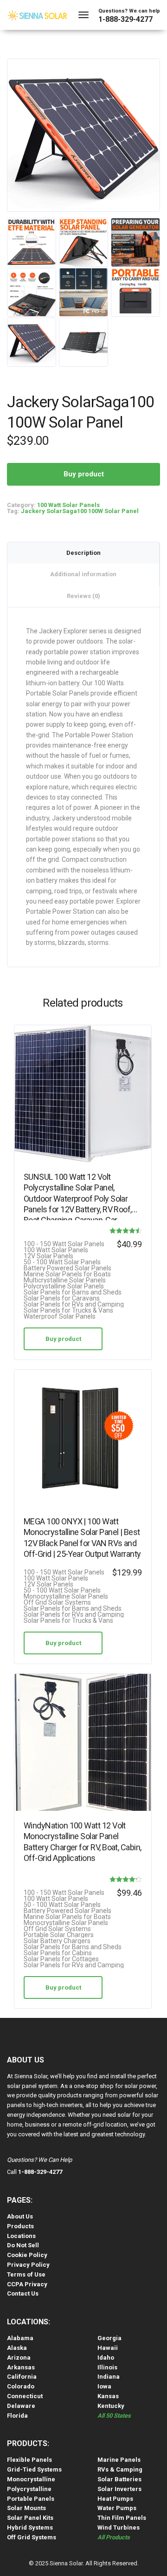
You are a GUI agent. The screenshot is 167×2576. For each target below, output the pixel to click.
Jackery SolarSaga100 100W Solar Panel (80, 511)
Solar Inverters (119, 2489)
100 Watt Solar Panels (68, 505)
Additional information (83, 574)
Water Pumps (117, 2508)
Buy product (84, 474)
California (22, 2377)
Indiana (109, 2377)
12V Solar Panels (48, 1256)
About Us (20, 2216)
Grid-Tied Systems (34, 2469)
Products (20, 2226)
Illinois (107, 2367)
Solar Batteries (119, 2479)
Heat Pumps (115, 2499)
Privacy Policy (28, 2265)
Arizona (19, 2358)
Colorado (21, 2386)
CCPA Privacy (27, 2284)
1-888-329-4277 (125, 19)
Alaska (17, 2348)
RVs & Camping (120, 2469)
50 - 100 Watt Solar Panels (62, 1262)
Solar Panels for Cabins (58, 1953)
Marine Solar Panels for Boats (67, 1274)
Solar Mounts (26, 2508)
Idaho (106, 2358)
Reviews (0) (83, 596)
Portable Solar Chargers (59, 1935)
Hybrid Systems (30, 2527)
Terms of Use (26, 2274)
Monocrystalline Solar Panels (66, 1597)
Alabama (20, 2338)
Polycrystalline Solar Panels (64, 1286)
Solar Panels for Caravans (62, 1298)
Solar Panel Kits (30, 2518)
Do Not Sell (23, 2245)
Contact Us (23, 2293)
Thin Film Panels (122, 2518)
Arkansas (21, 2367)
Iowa (104, 2386)
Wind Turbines (119, 2527)
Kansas (108, 2396)
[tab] (83, 553)
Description (83, 553)
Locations (21, 2236)
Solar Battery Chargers (57, 1941)
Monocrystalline (31, 2479)
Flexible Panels (29, 2460)
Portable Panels (31, 2499)
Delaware (21, 2406)
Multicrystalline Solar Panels (65, 1280)
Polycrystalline (29, 2489)
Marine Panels (119, 2460)
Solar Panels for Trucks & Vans (68, 1311)
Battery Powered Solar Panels (67, 1268)
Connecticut (25, 2396)
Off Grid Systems (32, 2537)
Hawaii (108, 2348)
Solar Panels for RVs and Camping (74, 1304)
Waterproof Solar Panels (60, 1317)
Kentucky (111, 2406)
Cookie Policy (27, 2255)
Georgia (109, 2338)
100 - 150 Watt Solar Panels (64, 1244)
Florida (17, 2416)
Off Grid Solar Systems (57, 1603)
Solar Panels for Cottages (61, 1959)
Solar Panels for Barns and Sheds (73, 1292)
